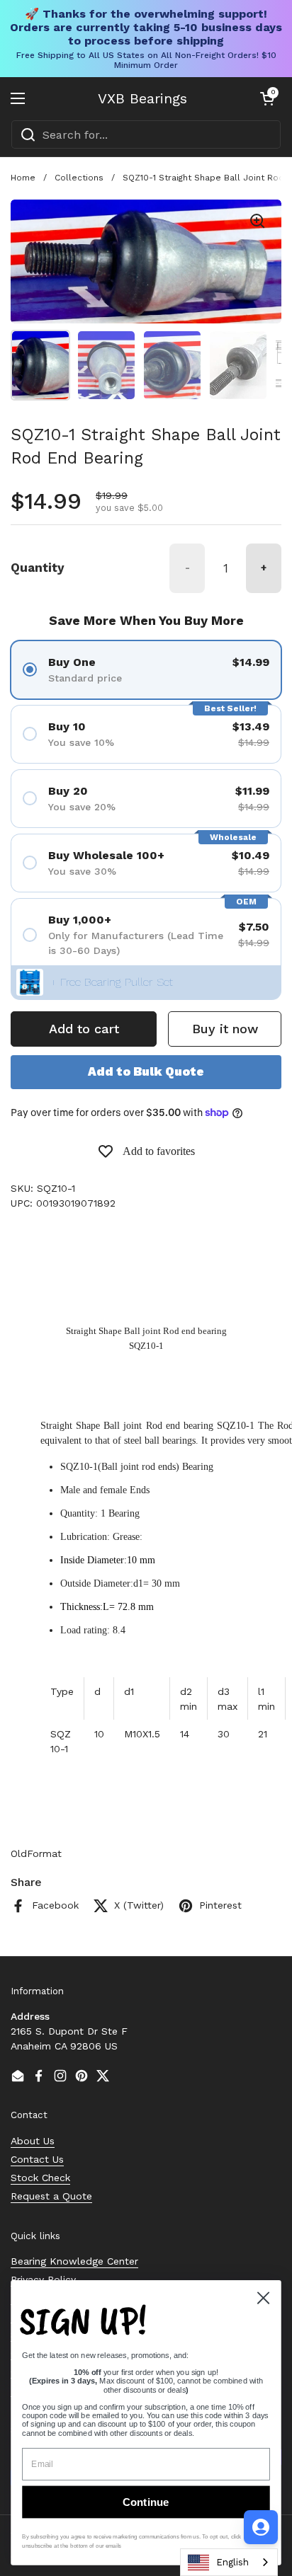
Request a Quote (51, 2196)
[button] (267, 98)
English (232, 2562)
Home (23, 178)
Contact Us (37, 2159)
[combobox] (146, 134)
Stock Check (40, 2178)
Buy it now (225, 1029)
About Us (33, 2141)
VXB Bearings (142, 98)
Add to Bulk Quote (146, 1071)
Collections (79, 178)
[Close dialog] (263, 2298)
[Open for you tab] (261, 2527)
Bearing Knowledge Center (74, 2261)
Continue (146, 2502)
